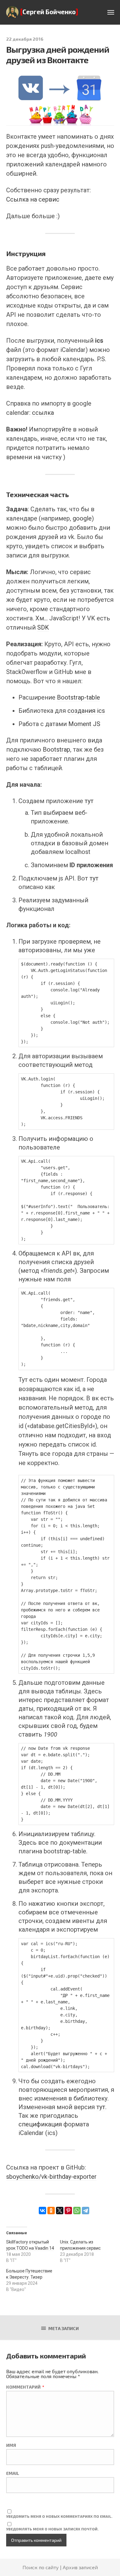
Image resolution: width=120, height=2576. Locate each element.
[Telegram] (86, 2211)
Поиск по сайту (41, 2567)
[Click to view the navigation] (111, 13)
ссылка (43, 413)
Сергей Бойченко (49, 12)
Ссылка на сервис (33, 199)
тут (89, 801)
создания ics (86, 711)
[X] (60, 2211)
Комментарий (25, 2387)
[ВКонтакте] (42, 2211)
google (82, 518)
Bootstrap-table (78, 697)
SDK (43, 627)
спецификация (41, 2124)
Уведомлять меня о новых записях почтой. (52, 2529)
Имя (11, 2445)
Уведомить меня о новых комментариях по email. (59, 2516)
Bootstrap (56, 749)
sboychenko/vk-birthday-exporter (51, 2177)
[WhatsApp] (77, 2211)
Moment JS (84, 724)
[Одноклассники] (51, 2211)
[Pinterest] (68, 2211)
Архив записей (80, 2567)
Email (13, 2473)
